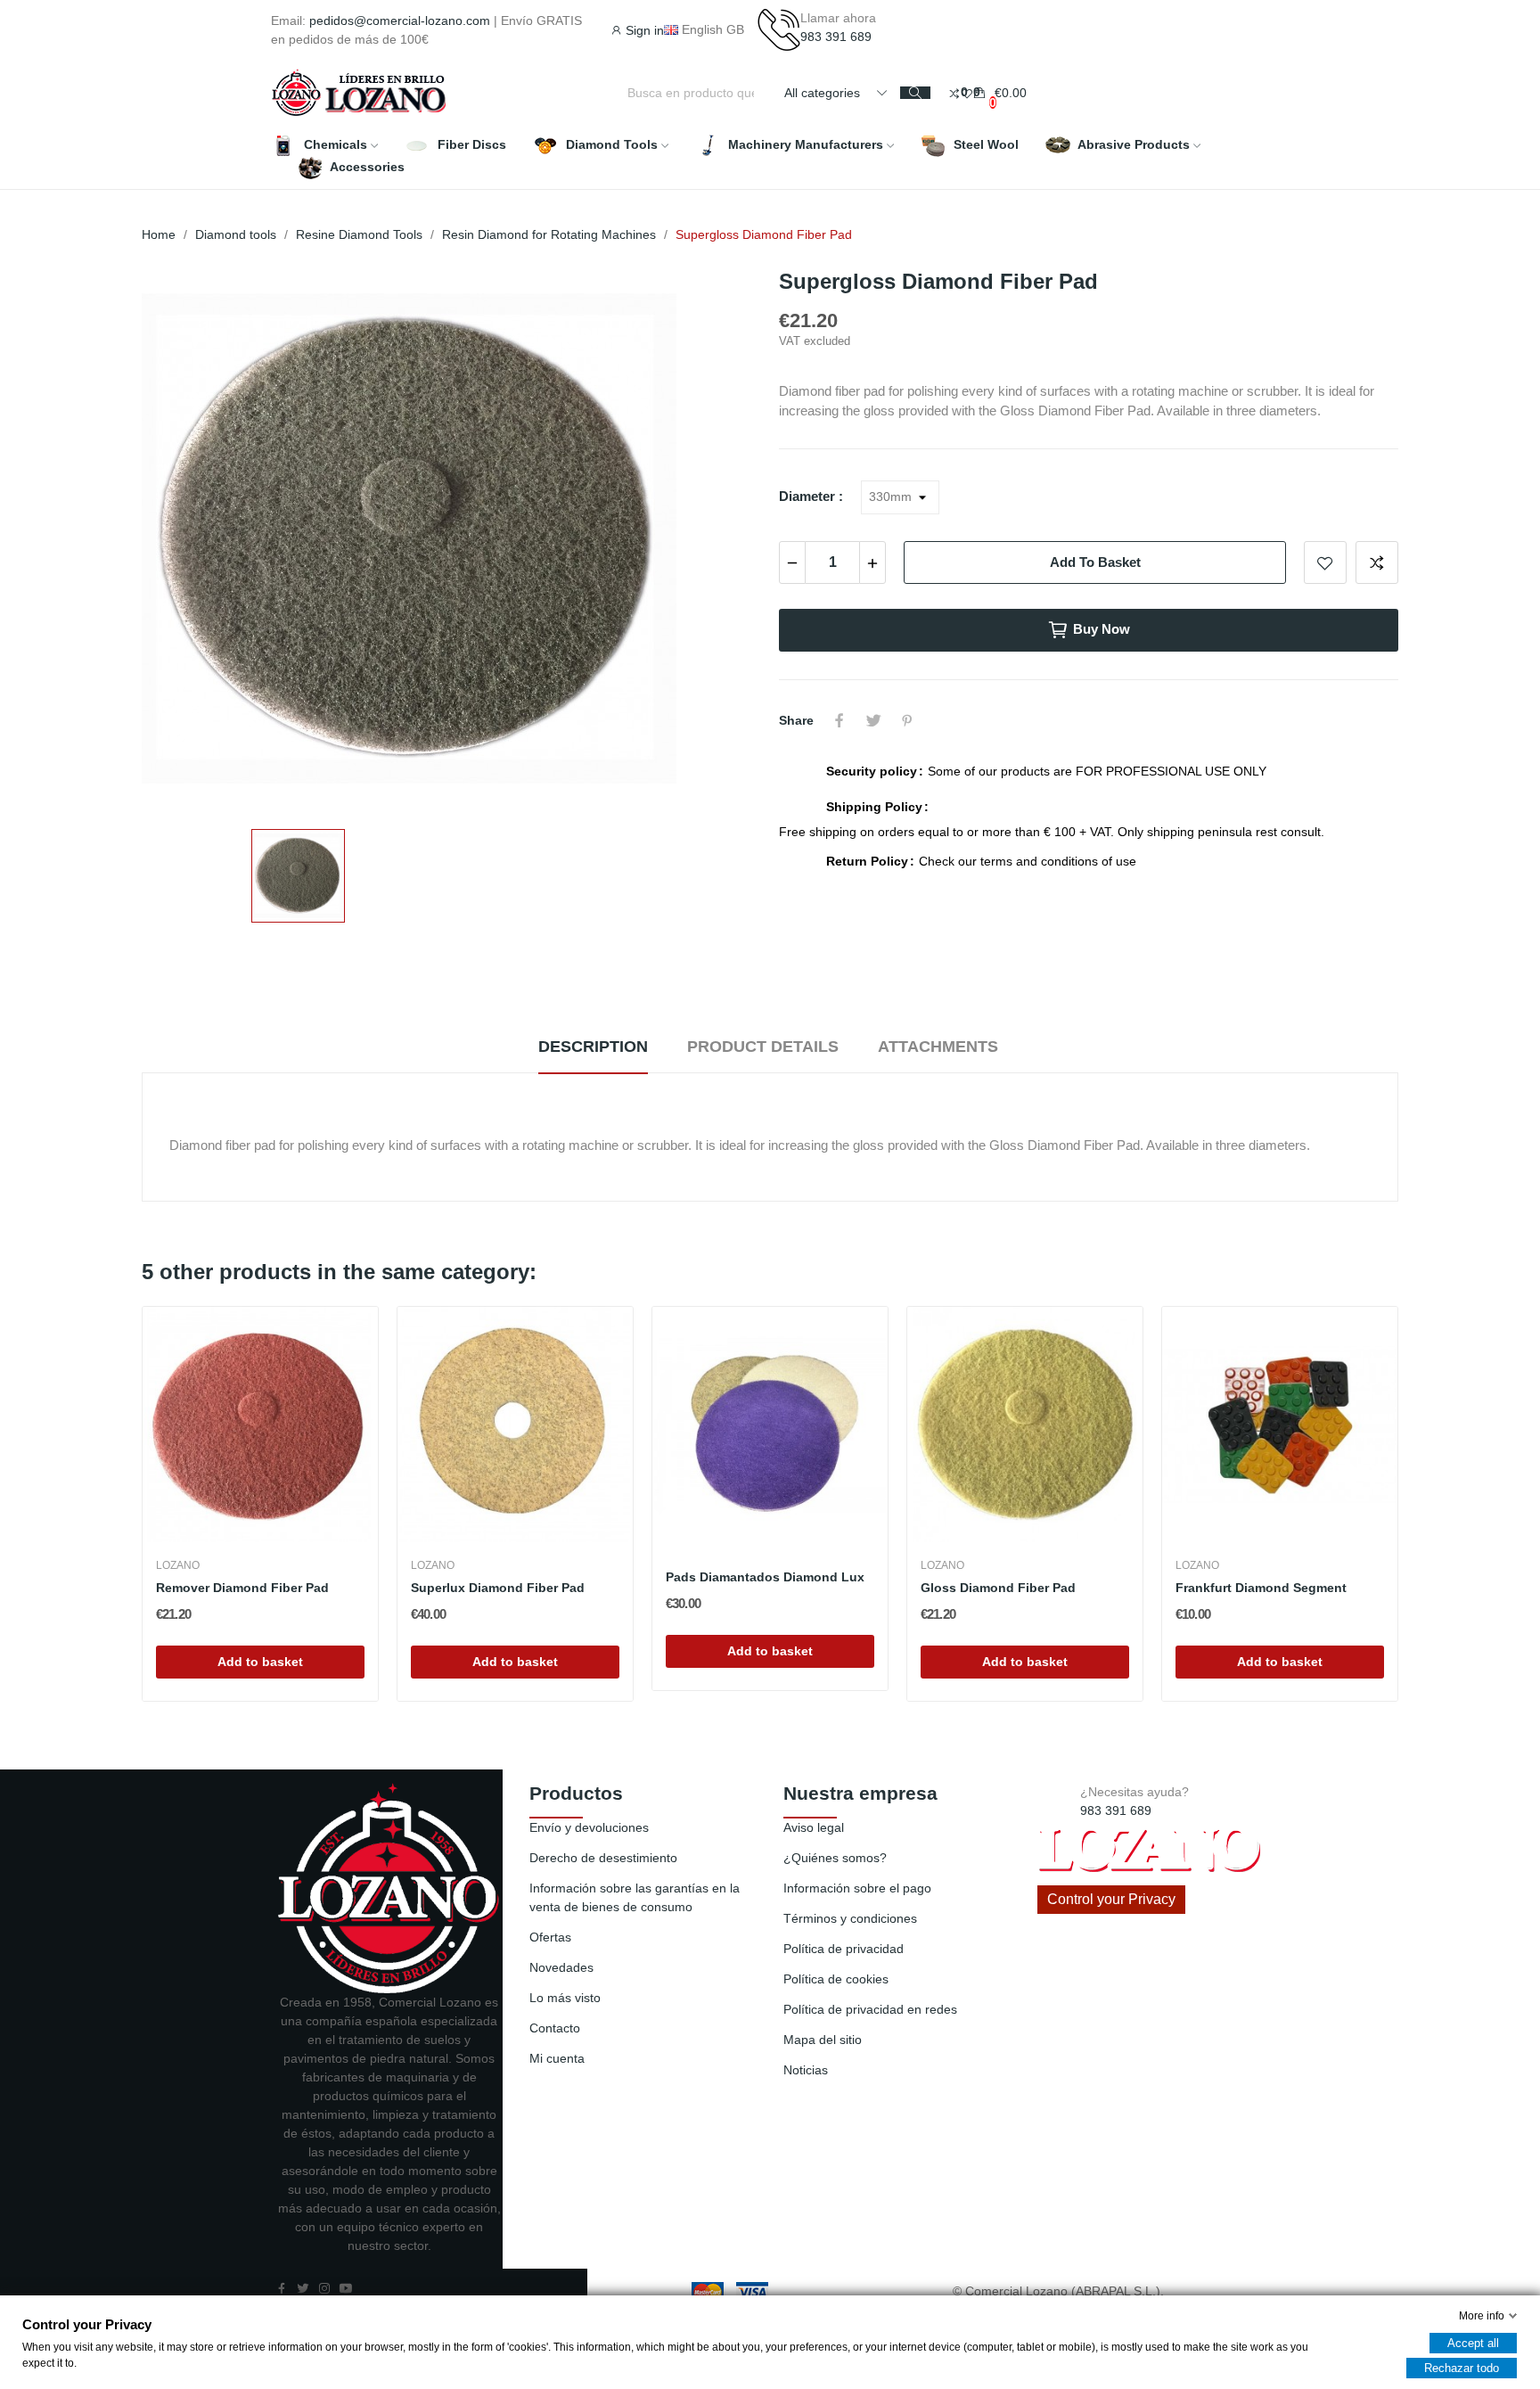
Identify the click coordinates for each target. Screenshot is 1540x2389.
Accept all (1473, 2343)
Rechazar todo (1462, 2368)
